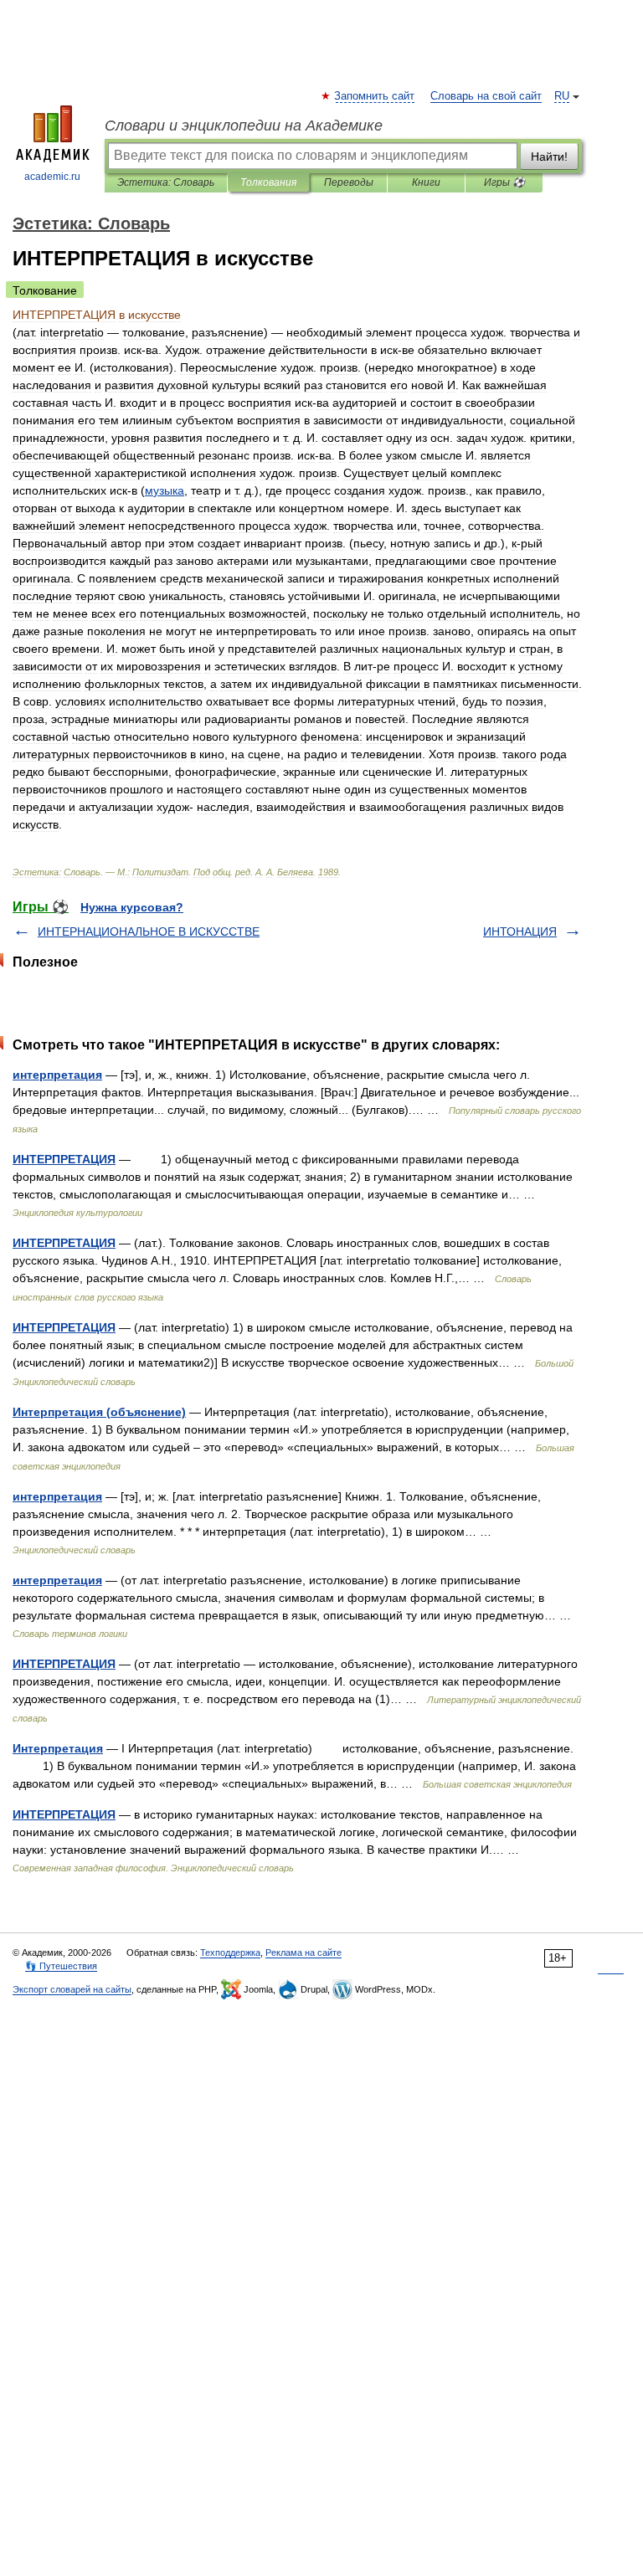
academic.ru (52, 177)
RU (562, 96)
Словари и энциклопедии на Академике (244, 126)
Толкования (268, 182)
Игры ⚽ (504, 182)
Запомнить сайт (375, 96)
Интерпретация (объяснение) (99, 1412)
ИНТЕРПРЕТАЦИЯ (64, 1159)
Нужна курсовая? (132, 907)
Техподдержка (230, 1953)
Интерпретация (58, 1748)
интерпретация (57, 1075)
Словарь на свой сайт (486, 96)
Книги (426, 182)
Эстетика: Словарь (166, 182)
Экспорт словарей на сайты (72, 1989)
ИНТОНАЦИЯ (520, 931)
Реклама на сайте (303, 1953)
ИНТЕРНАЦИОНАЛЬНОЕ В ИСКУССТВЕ (149, 931)
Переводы (349, 182)
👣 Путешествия (61, 1966)
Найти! (549, 157)
